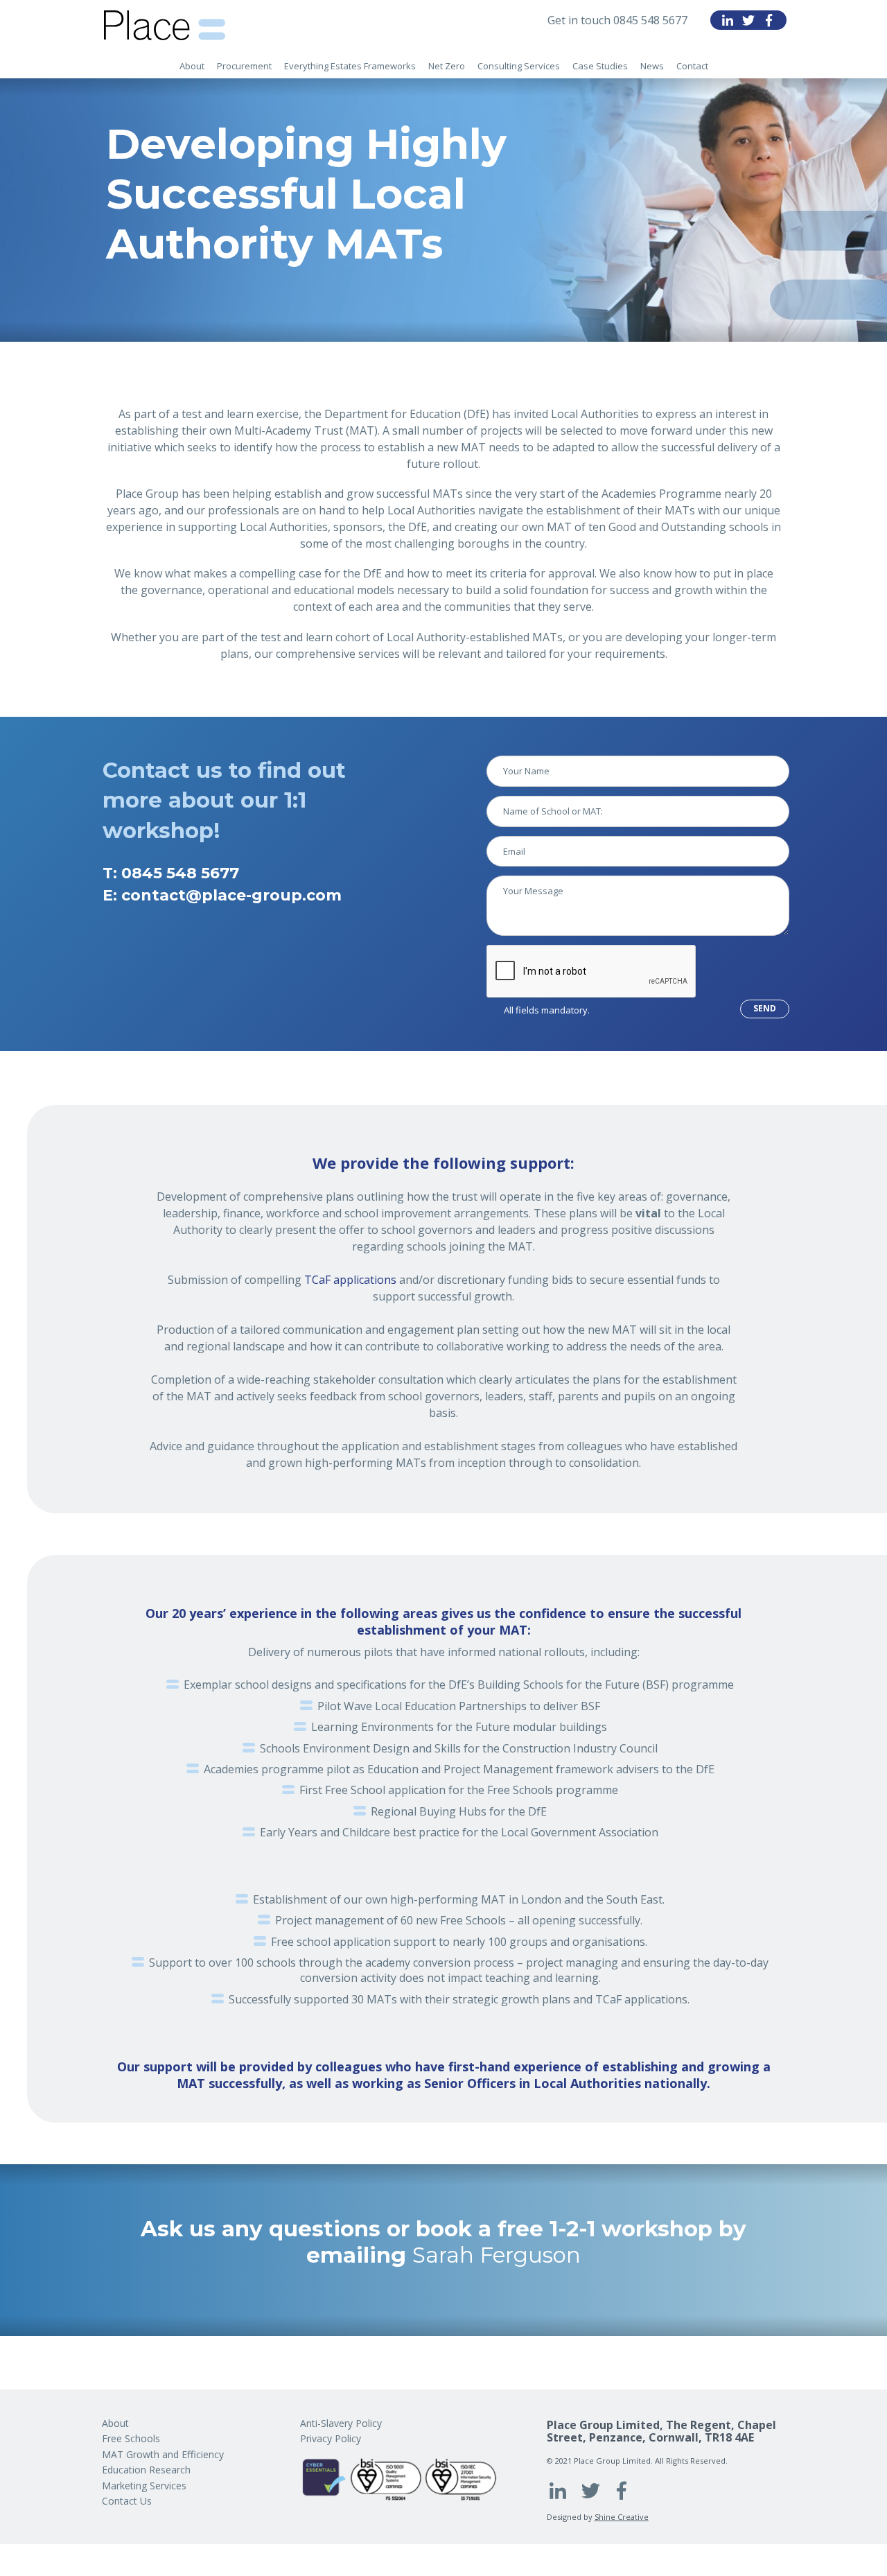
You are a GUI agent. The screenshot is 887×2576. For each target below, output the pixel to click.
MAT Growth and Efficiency (163, 2454)
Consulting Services (519, 66)
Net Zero (447, 66)
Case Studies (600, 66)
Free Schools (131, 2438)
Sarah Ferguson (497, 2255)
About (192, 66)
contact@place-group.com (231, 895)
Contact (692, 66)
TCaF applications (350, 1280)
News (652, 66)
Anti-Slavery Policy (341, 2423)
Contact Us (127, 2501)
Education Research (146, 2470)
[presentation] (592, 972)
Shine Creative (622, 2517)
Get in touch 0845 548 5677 (617, 20)
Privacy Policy (331, 2438)
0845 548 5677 (180, 873)
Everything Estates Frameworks (350, 66)
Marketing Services (144, 2486)
